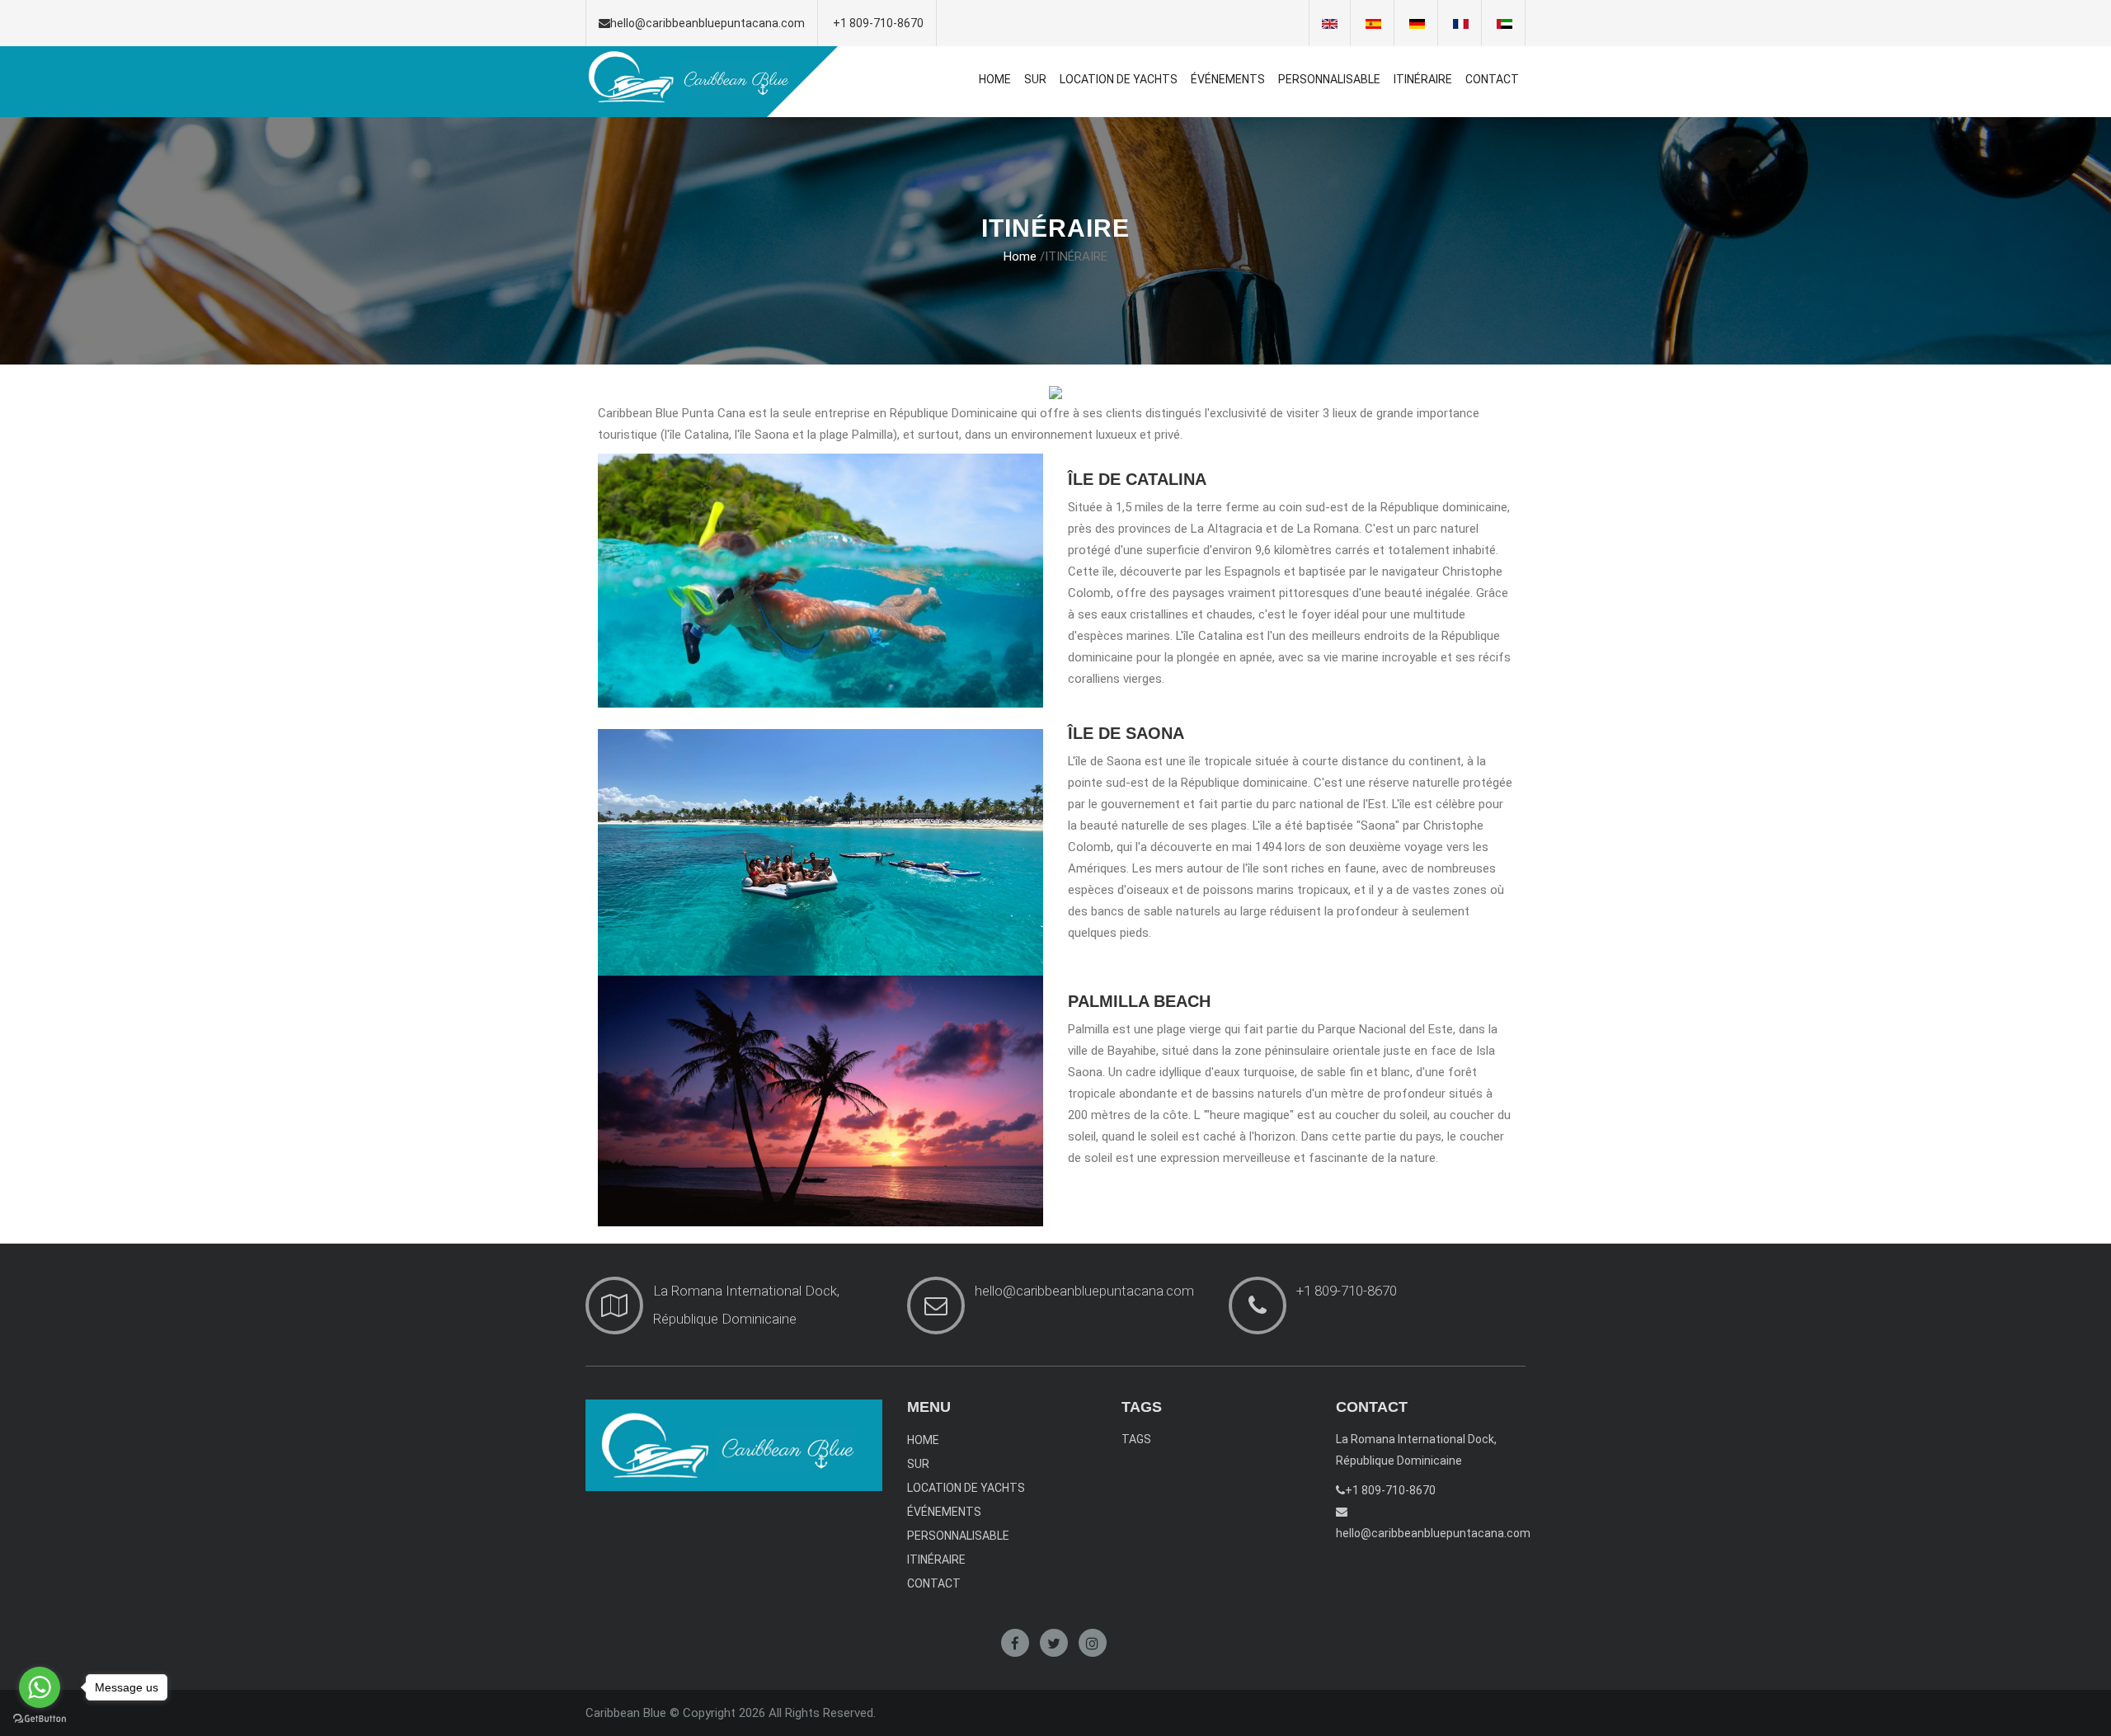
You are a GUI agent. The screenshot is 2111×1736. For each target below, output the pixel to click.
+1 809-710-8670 (878, 23)
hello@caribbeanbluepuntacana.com (708, 23)
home (1020, 256)
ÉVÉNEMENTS (1228, 79)
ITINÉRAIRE (1423, 79)
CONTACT (1492, 79)
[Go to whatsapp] (40, 1687)
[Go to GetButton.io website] (40, 1719)
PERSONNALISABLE (1329, 79)
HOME (995, 79)
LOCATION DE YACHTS (1119, 79)
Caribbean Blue (626, 1713)
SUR (1035, 79)
